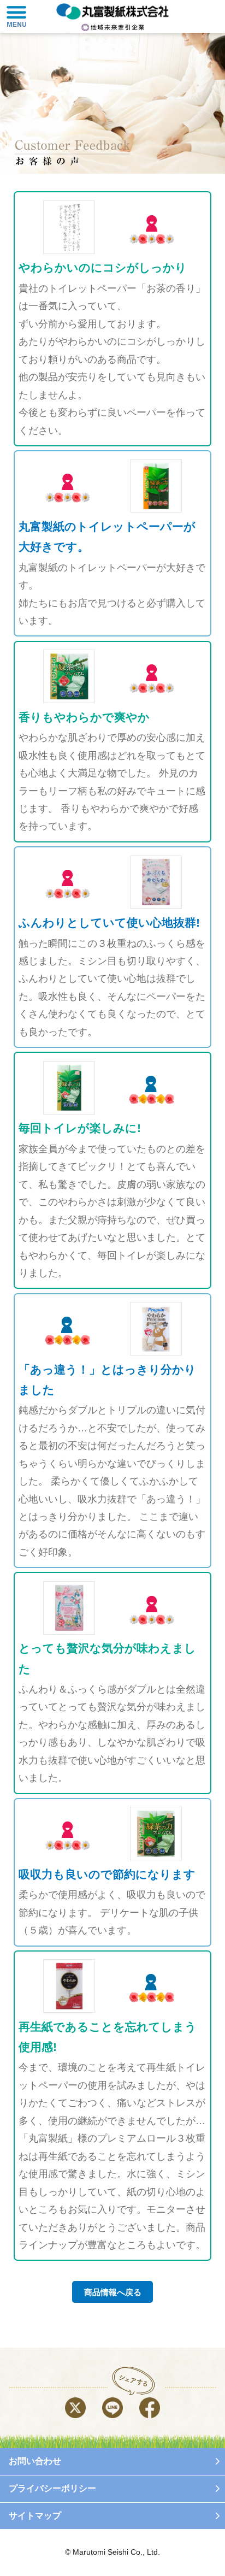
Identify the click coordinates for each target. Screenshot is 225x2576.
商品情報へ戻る (113, 2292)
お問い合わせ (35, 2461)
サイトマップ (35, 2516)
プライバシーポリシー (52, 2488)
